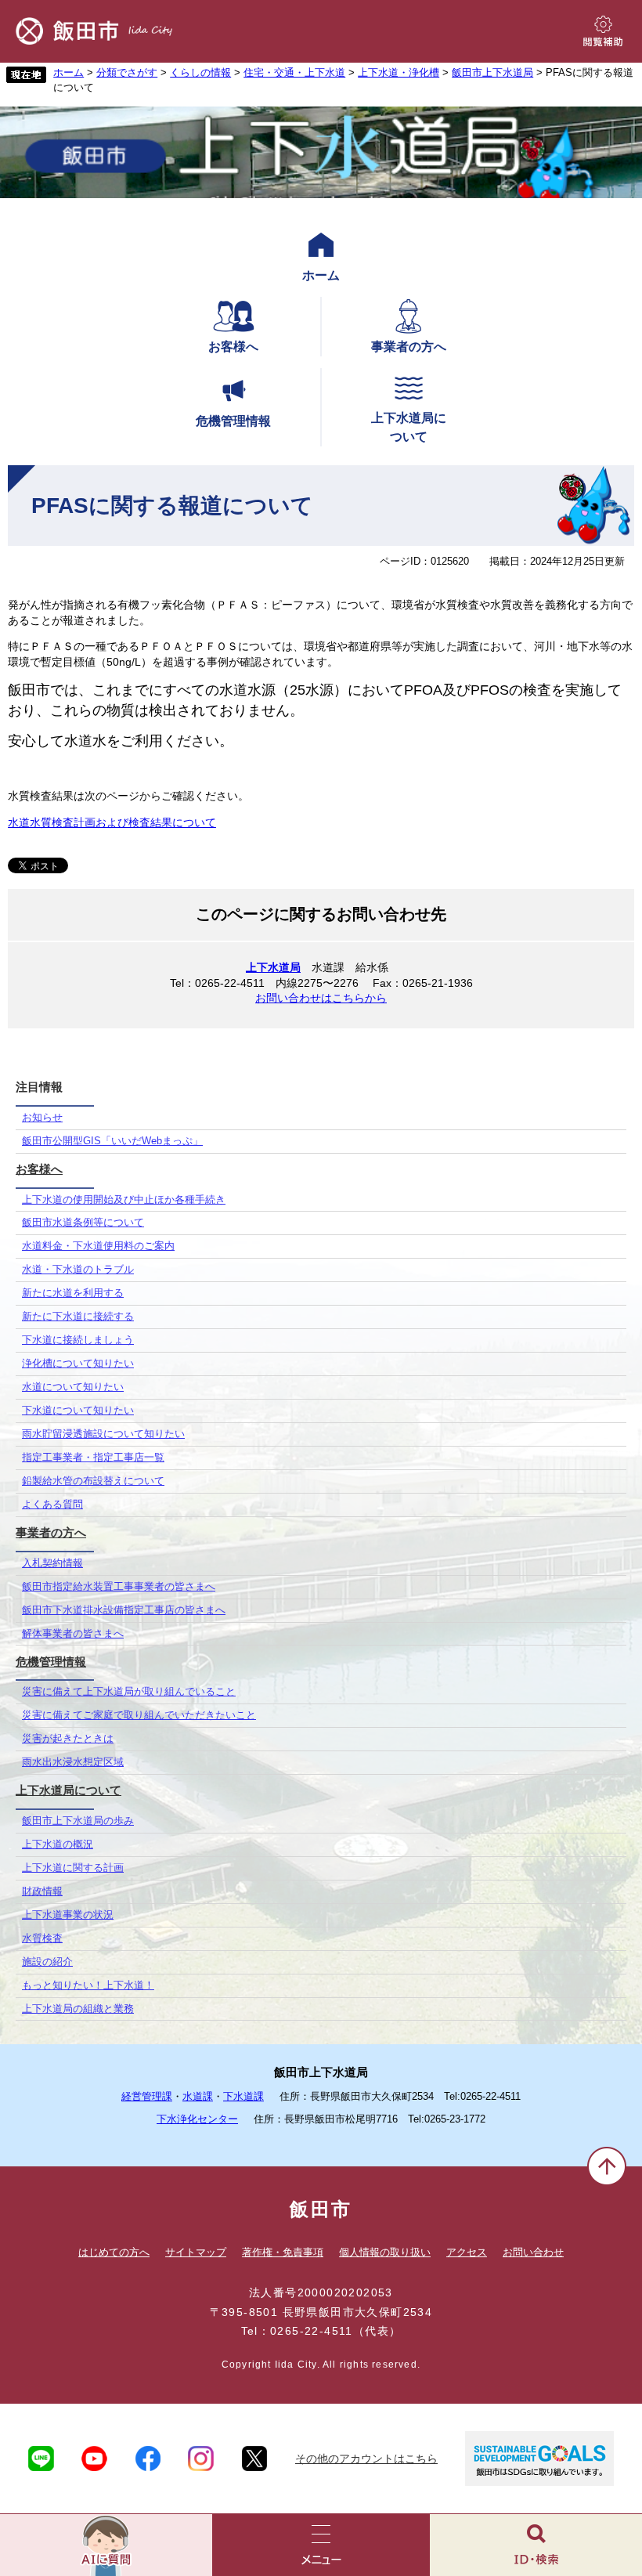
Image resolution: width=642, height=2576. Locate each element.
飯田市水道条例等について (83, 1223)
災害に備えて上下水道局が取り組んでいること (129, 1692)
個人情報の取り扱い (385, 2252)
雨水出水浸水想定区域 (73, 1762)
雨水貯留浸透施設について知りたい (103, 1434)
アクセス (467, 2252)
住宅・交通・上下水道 (294, 73)
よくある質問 (52, 1505)
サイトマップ (196, 2252)
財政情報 (42, 1891)
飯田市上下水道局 (492, 73)
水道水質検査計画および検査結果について (112, 822)
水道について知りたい (73, 1387)
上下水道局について (409, 427)
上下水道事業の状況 (68, 1915)
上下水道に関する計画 (73, 1868)
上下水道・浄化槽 (399, 73)
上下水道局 (273, 967)
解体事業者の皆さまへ (73, 1634)
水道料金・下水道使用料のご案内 (98, 1246)
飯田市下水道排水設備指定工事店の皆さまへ (124, 1610)
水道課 (198, 2097)
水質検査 (42, 1938)
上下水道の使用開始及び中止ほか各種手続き (124, 1200)
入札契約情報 (52, 1563)
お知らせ (42, 1118)
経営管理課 (147, 2097)
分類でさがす (127, 73)
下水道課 (243, 2097)
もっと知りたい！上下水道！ (88, 1985)
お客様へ (233, 347)
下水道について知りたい (78, 1411)
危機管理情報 (233, 421)
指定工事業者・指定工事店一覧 (93, 1458)
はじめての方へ (114, 2252)
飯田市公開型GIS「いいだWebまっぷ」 (112, 1141)
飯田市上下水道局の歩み (78, 1821)
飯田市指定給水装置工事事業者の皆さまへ (119, 1587)
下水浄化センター (197, 2119)
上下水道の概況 (58, 1844)
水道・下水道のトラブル (78, 1270)
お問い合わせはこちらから (321, 998)
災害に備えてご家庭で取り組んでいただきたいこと (139, 1715)
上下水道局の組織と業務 (78, 2009)
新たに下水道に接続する (78, 1317)
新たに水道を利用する (73, 1293)
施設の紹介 (47, 1962)
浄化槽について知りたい (78, 1364)
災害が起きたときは (68, 1739)
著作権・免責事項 (283, 2252)
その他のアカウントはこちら (366, 2459)
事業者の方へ (409, 347)
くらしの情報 (200, 73)
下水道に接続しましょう (78, 1340)
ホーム (69, 73)
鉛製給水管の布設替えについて (93, 1481)
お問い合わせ (533, 2252)
